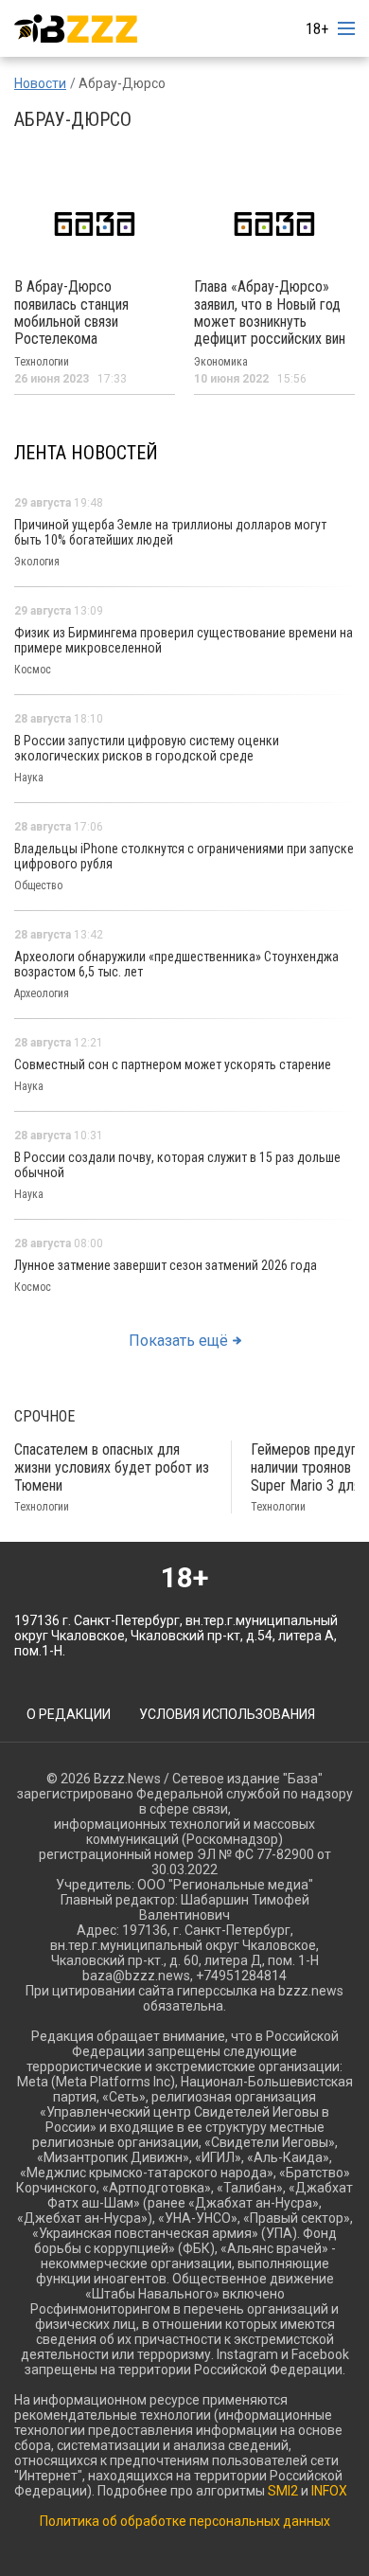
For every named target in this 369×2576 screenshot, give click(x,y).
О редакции (69, 1714)
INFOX (329, 2491)
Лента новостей (86, 453)
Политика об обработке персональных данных (185, 2521)
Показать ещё (178, 1341)
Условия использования (227, 1714)
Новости (40, 83)
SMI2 (283, 2491)
